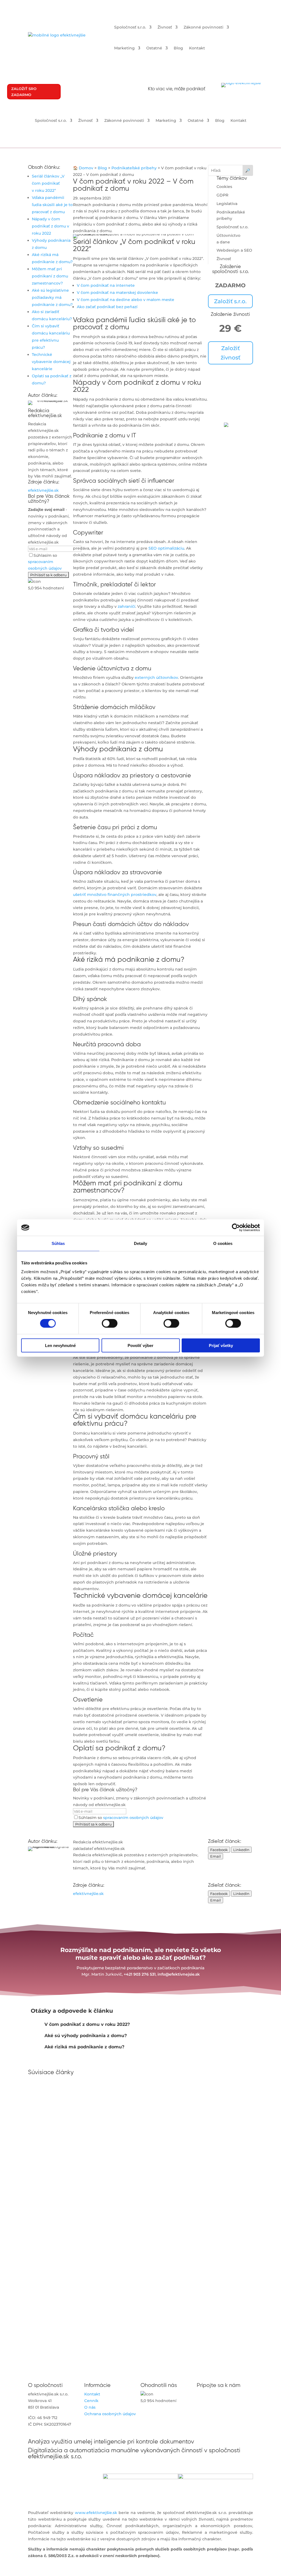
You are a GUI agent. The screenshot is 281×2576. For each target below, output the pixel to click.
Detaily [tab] (141, 1243)
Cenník (91, 2401)
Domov (86, 168)
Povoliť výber (140, 1345)
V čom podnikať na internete (106, 285)
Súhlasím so (45, 562)
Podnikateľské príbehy (134, 168)
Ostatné (154, 48)
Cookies (224, 187)
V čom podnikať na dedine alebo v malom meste (126, 300)
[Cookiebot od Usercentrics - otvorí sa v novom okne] (236, 1228)
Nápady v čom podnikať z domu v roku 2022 (50, 226)
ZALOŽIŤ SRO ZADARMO (24, 92)
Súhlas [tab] (58, 1243)
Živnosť (165, 27)
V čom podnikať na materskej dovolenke (117, 293)
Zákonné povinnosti (203, 27)
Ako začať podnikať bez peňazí (107, 307)
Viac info (231, 459)
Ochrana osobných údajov (110, 2414)
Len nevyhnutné (60, 1345)
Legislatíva (227, 204)
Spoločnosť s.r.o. (130, 27)
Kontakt (197, 48)
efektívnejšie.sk (43, 490)
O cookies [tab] (223, 1243)
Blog (178, 48)
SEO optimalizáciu (166, 548)
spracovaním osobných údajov (133, 1818)
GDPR (222, 195)
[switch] (110, 1323)
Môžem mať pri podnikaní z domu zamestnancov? (50, 276)
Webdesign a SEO (234, 250)
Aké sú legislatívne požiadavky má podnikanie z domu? (52, 297)
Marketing (124, 48)
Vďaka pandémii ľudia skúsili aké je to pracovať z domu (52, 205)
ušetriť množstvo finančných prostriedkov (115, 895)
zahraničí (127, 606)
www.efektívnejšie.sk (96, 2513)
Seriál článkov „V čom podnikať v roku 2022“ (48, 183)
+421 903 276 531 (140, 1974)
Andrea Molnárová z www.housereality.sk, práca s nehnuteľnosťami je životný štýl (124, 2171)
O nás (90, 2407)
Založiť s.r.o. (230, 301)
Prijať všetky (221, 1345)
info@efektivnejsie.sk (179, 1974)
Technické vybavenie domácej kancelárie (51, 362)
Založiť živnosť (231, 353)
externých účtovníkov (156, 677)
